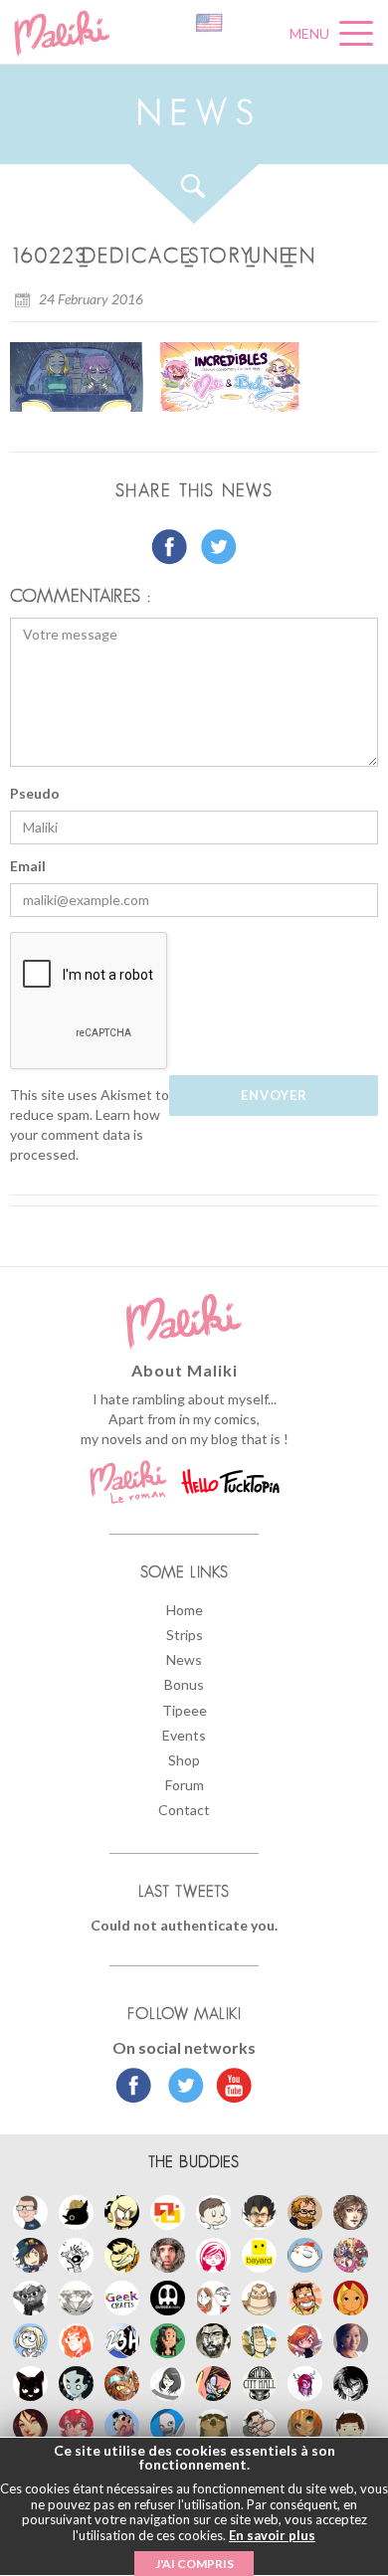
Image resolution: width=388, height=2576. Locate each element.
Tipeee (185, 1710)
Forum (185, 1785)
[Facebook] (134, 2088)
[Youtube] (229, 2088)
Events (184, 1735)
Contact (184, 1810)
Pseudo (35, 793)
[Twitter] (181, 2088)
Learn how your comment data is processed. (85, 1134)
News (184, 1659)
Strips (185, 1635)
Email (28, 866)
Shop (184, 1760)
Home (185, 1610)
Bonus (184, 1684)
